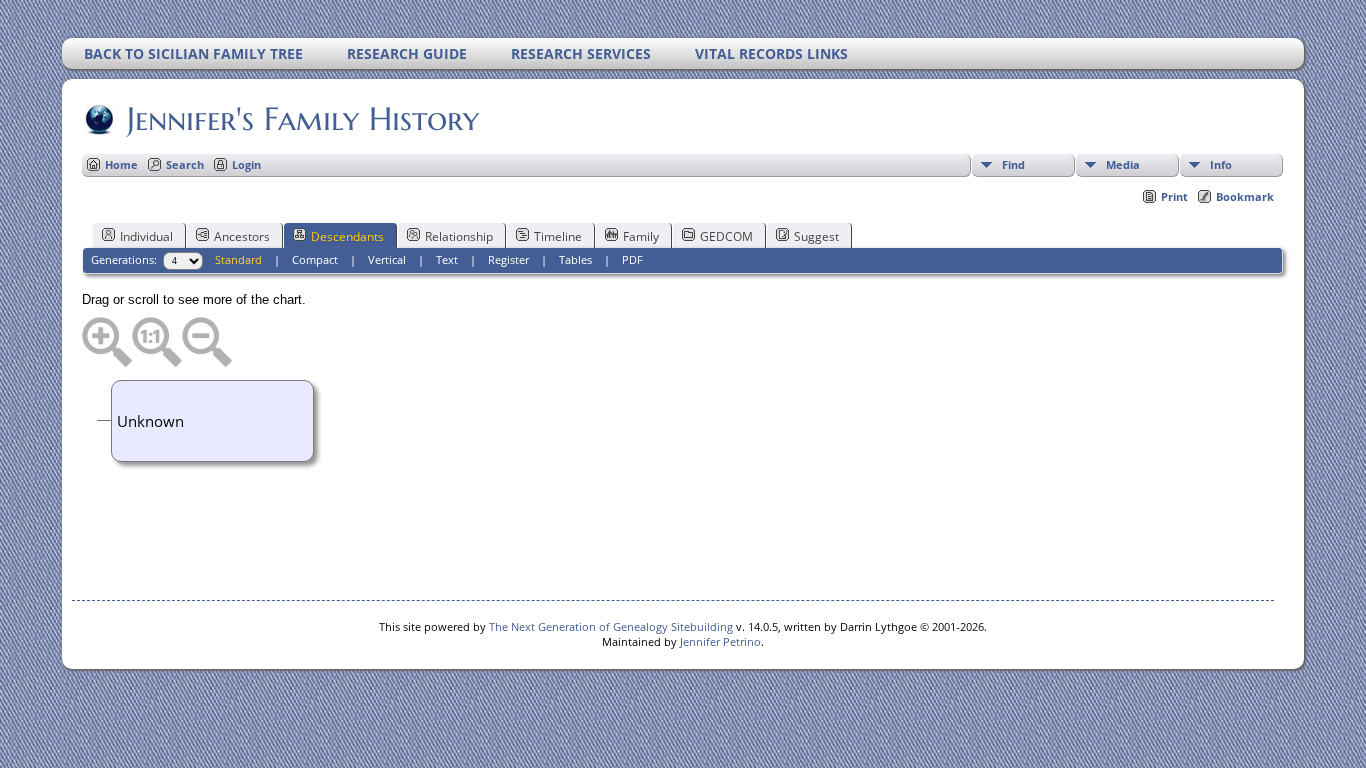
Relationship (459, 236)
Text (447, 259)
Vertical (387, 259)
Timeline (558, 236)
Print (1174, 196)
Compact (315, 259)
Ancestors (242, 236)
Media (1123, 164)
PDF (632, 259)
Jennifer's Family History (303, 119)
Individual (146, 236)
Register (508, 259)
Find (1013, 164)
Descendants (347, 236)
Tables (575, 259)
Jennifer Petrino (720, 641)
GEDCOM (726, 236)
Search (185, 164)
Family (641, 236)
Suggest (816, 236)
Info (1221, 164)
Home (121, 164)
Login (246, 164)
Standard (238, 259)
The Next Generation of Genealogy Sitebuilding (611, 626)
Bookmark (1245, 196)
